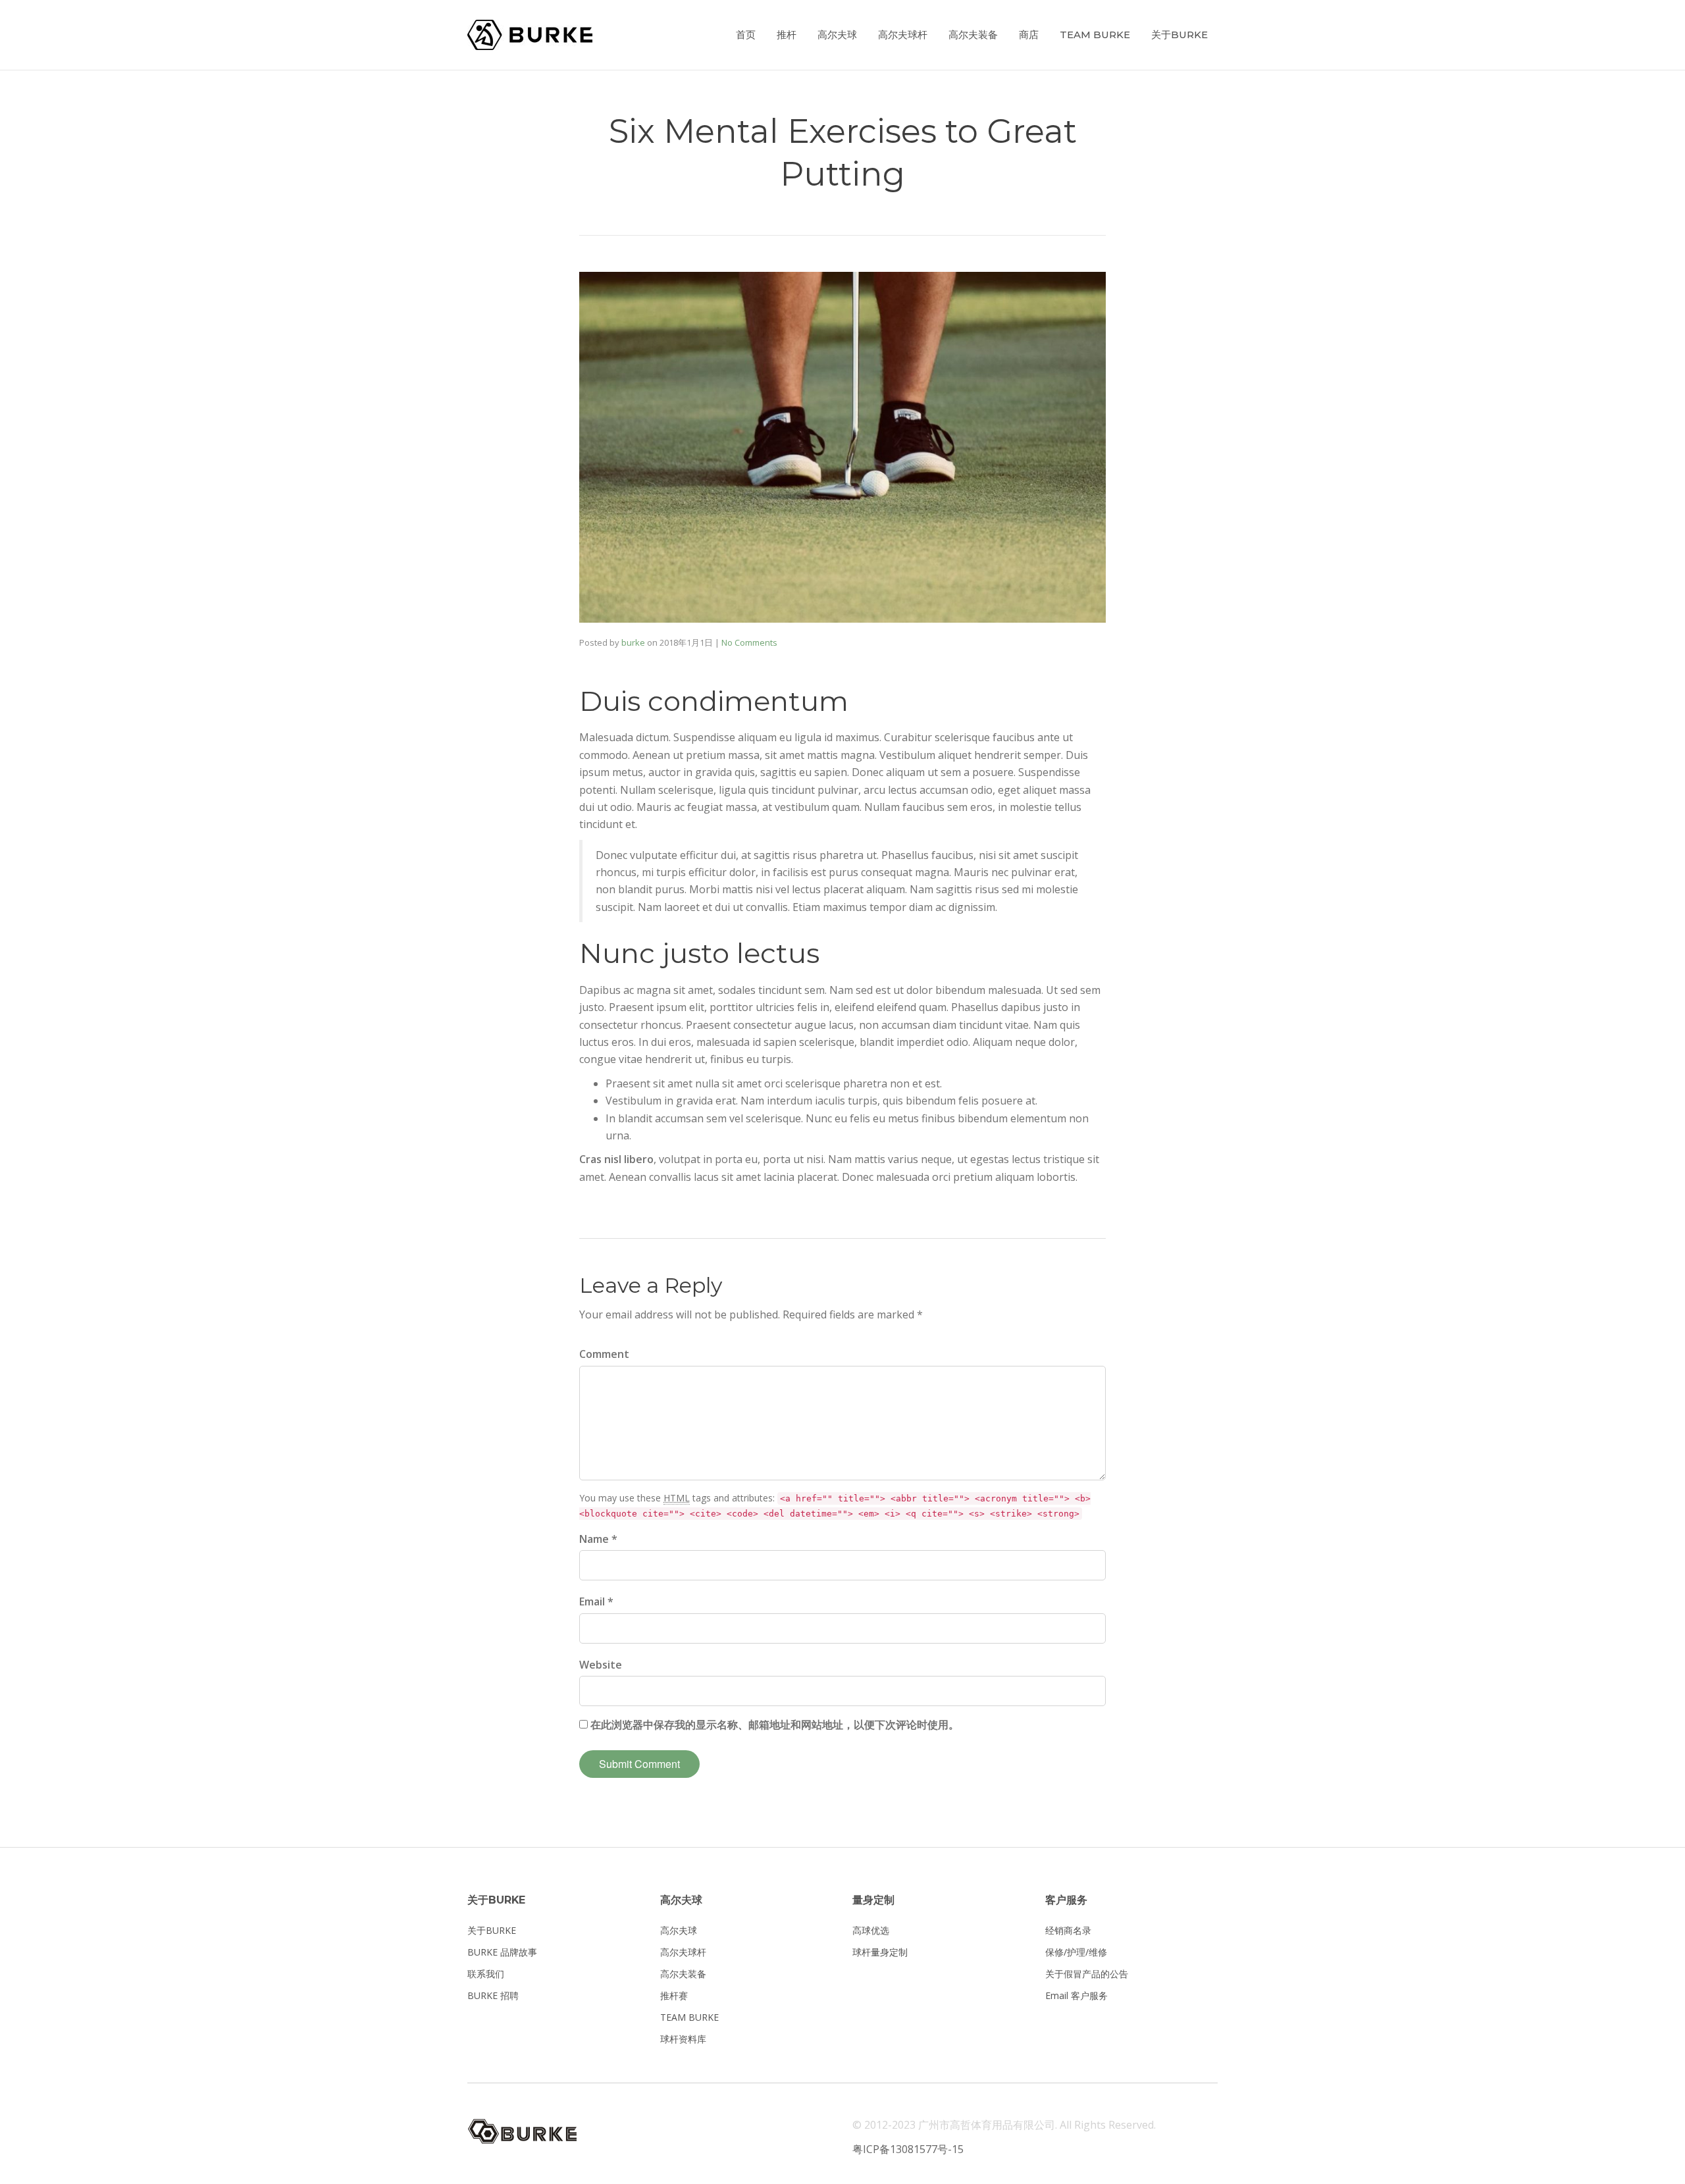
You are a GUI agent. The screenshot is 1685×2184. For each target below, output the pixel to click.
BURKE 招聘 (493, 1995)
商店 (1029, 35)
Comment (604, 1354)
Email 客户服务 (1076, 1995)
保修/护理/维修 (1076, 1952)
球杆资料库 (683, 2039)
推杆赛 (674, 1995)
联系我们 (486, 1974)
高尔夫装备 (973, 35)
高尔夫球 (837, 35)
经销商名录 (1068, 1930)
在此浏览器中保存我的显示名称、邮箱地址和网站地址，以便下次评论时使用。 (775, 1725)
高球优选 (871, 1930)
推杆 (787, 35)
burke (633, 642)
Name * (598, 1539)
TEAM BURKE (1095, 35)
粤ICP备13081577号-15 (908, 2149)
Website (601, 1665)
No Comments (749, 642)
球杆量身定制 (880, 1952)
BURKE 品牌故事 (502, 1952)
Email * (596, 1601)
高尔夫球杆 (903, 35)
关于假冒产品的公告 (1087, 1974)
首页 (746, 35)
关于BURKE (1179, 35)
